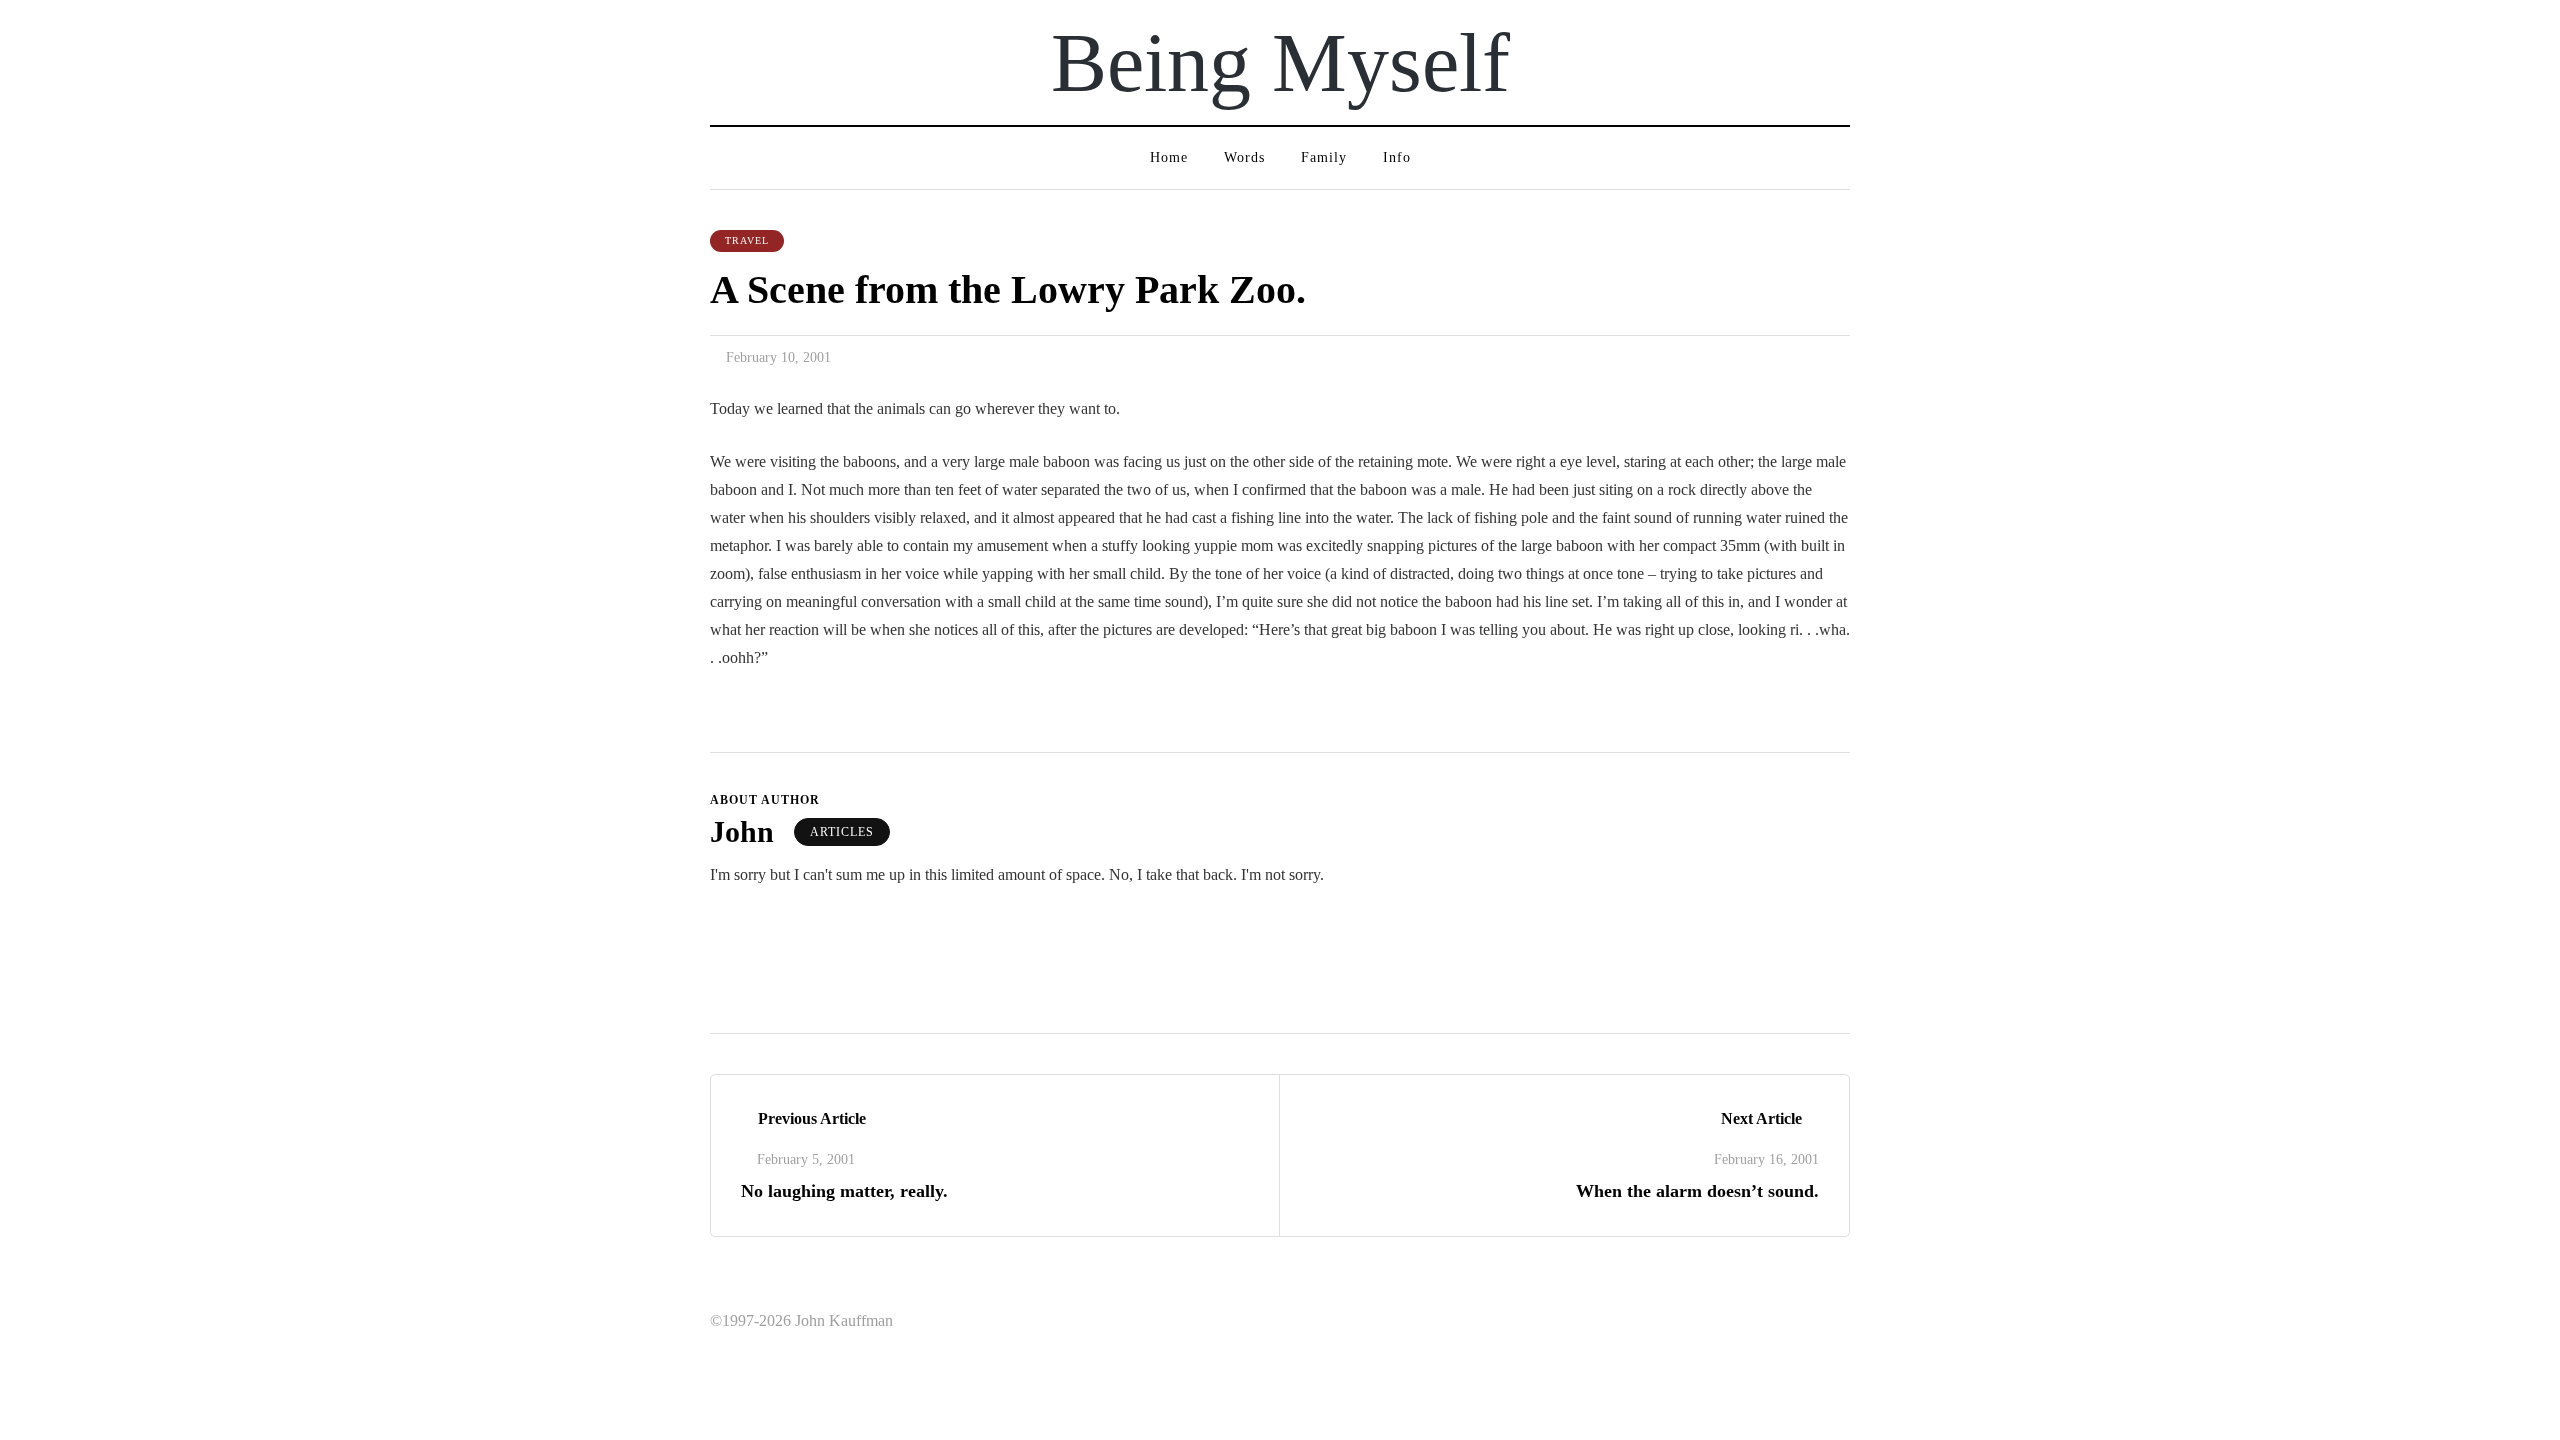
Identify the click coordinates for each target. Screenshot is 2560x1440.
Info (1397, 157)
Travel (747, 240)
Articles (842, 832)
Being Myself (1280, 62)
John (742, 831)
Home (1169, 157)
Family (1324, 157)
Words (1244, 157)
